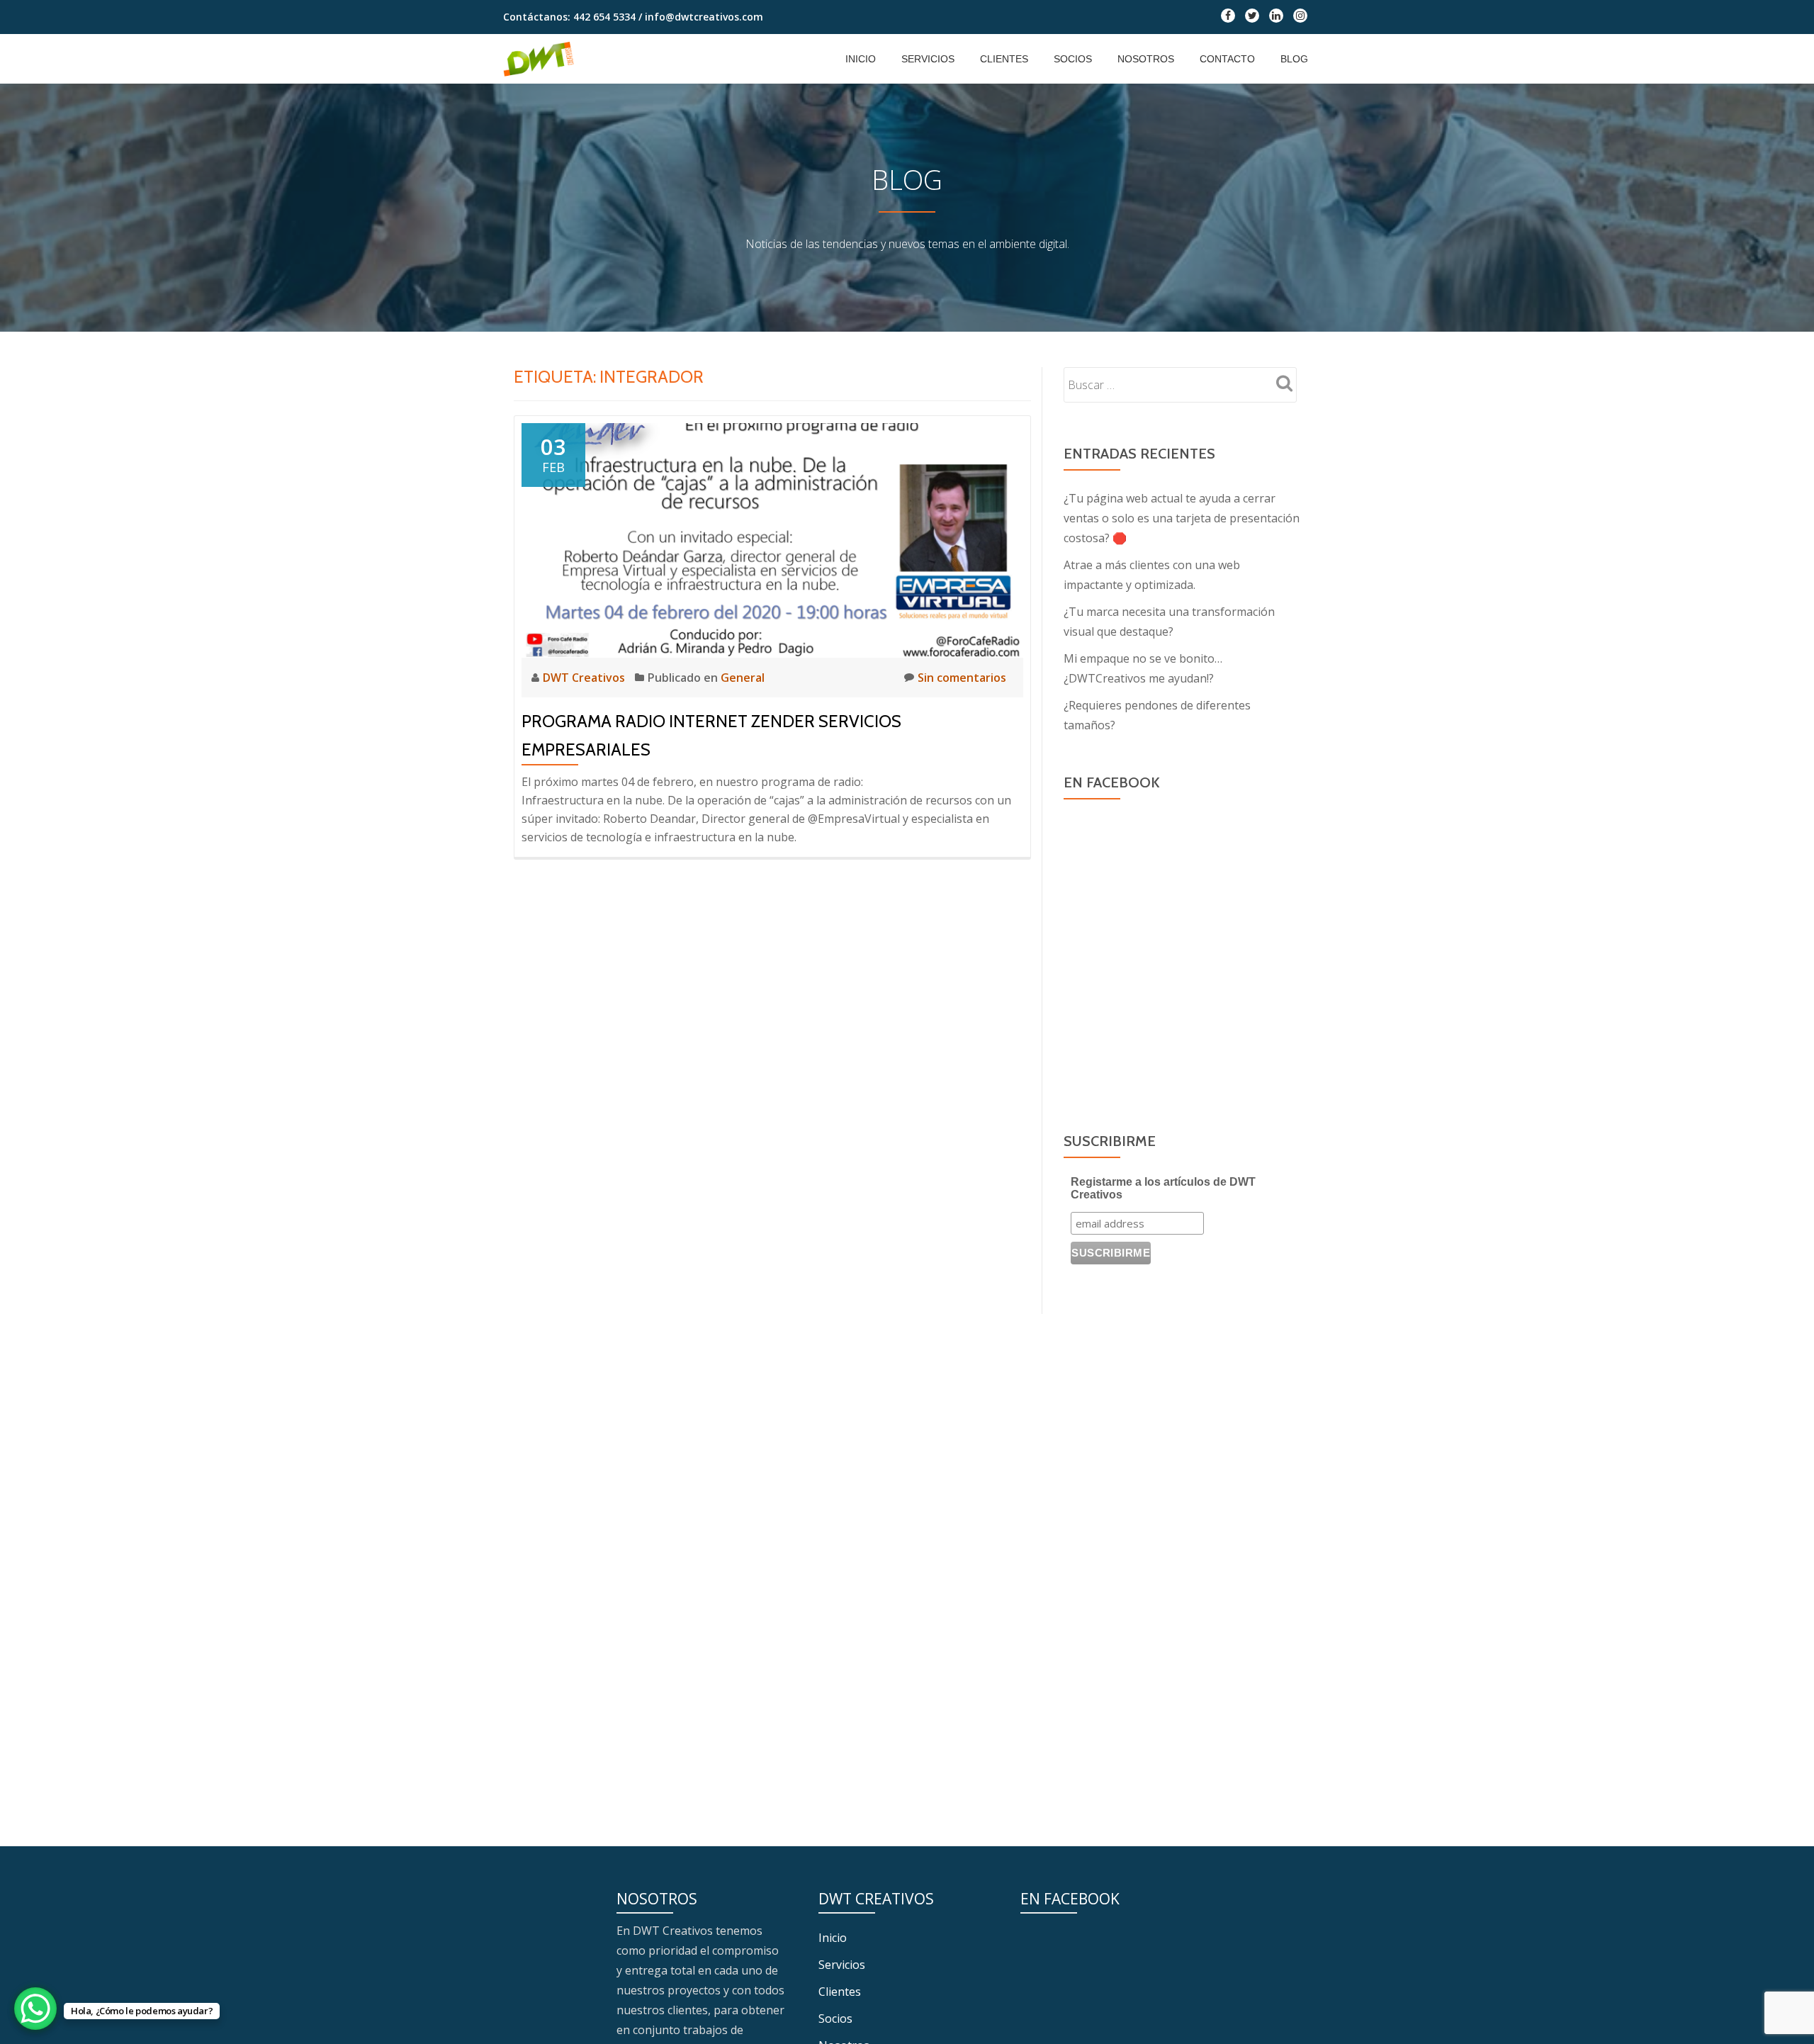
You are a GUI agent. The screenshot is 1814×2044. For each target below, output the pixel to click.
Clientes (1004, 59)
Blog (1294, 59)
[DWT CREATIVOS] (541, 59)
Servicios (928, 59)
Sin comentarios (962, 678)
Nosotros (1146, 59)
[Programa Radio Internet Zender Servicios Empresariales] (772, 539)
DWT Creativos (585, 678)
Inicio (861, 59)
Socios (1073, 59)
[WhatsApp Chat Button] (35, 2009)
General (743, 678)
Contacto (1227, 59)
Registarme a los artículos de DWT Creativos (1163, 1188)
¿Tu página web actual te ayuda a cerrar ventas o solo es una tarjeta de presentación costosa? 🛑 (1182, 518)
